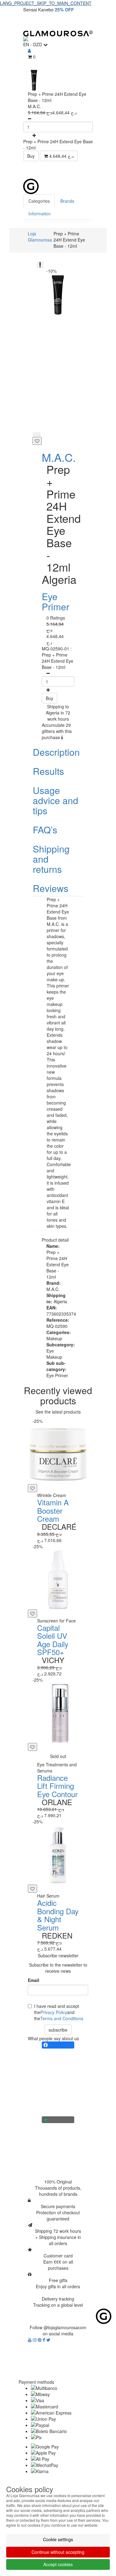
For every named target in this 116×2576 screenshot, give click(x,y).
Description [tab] (56, 752)
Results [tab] (48, 771)
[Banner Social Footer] (58, 2045)
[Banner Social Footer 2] (58, 2120)
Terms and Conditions (62, 2018)
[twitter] (48, 2340)
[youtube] (30, 2340)
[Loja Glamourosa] (58, 33)
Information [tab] (40, 214)
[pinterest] (40, 2340)
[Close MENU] (99, 170)
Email (34, 1980)
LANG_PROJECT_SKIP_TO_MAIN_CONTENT (46, 3)
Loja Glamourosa (40, 237)
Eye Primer (56, 601)
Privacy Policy (54, 2012)
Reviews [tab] (51, 888)
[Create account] (29, 51)
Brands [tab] (67, 201)
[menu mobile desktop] (85, 22)
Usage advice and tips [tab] (56, 800)
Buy (31, 156)
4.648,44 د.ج (61, 156)
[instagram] (35, 2340)
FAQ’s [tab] (45, 830)
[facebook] (45, 2340)
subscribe (58, 2030)
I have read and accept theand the (59, 2012)
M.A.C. (59, 457)
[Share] (37, 434)
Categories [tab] (39, 201)
